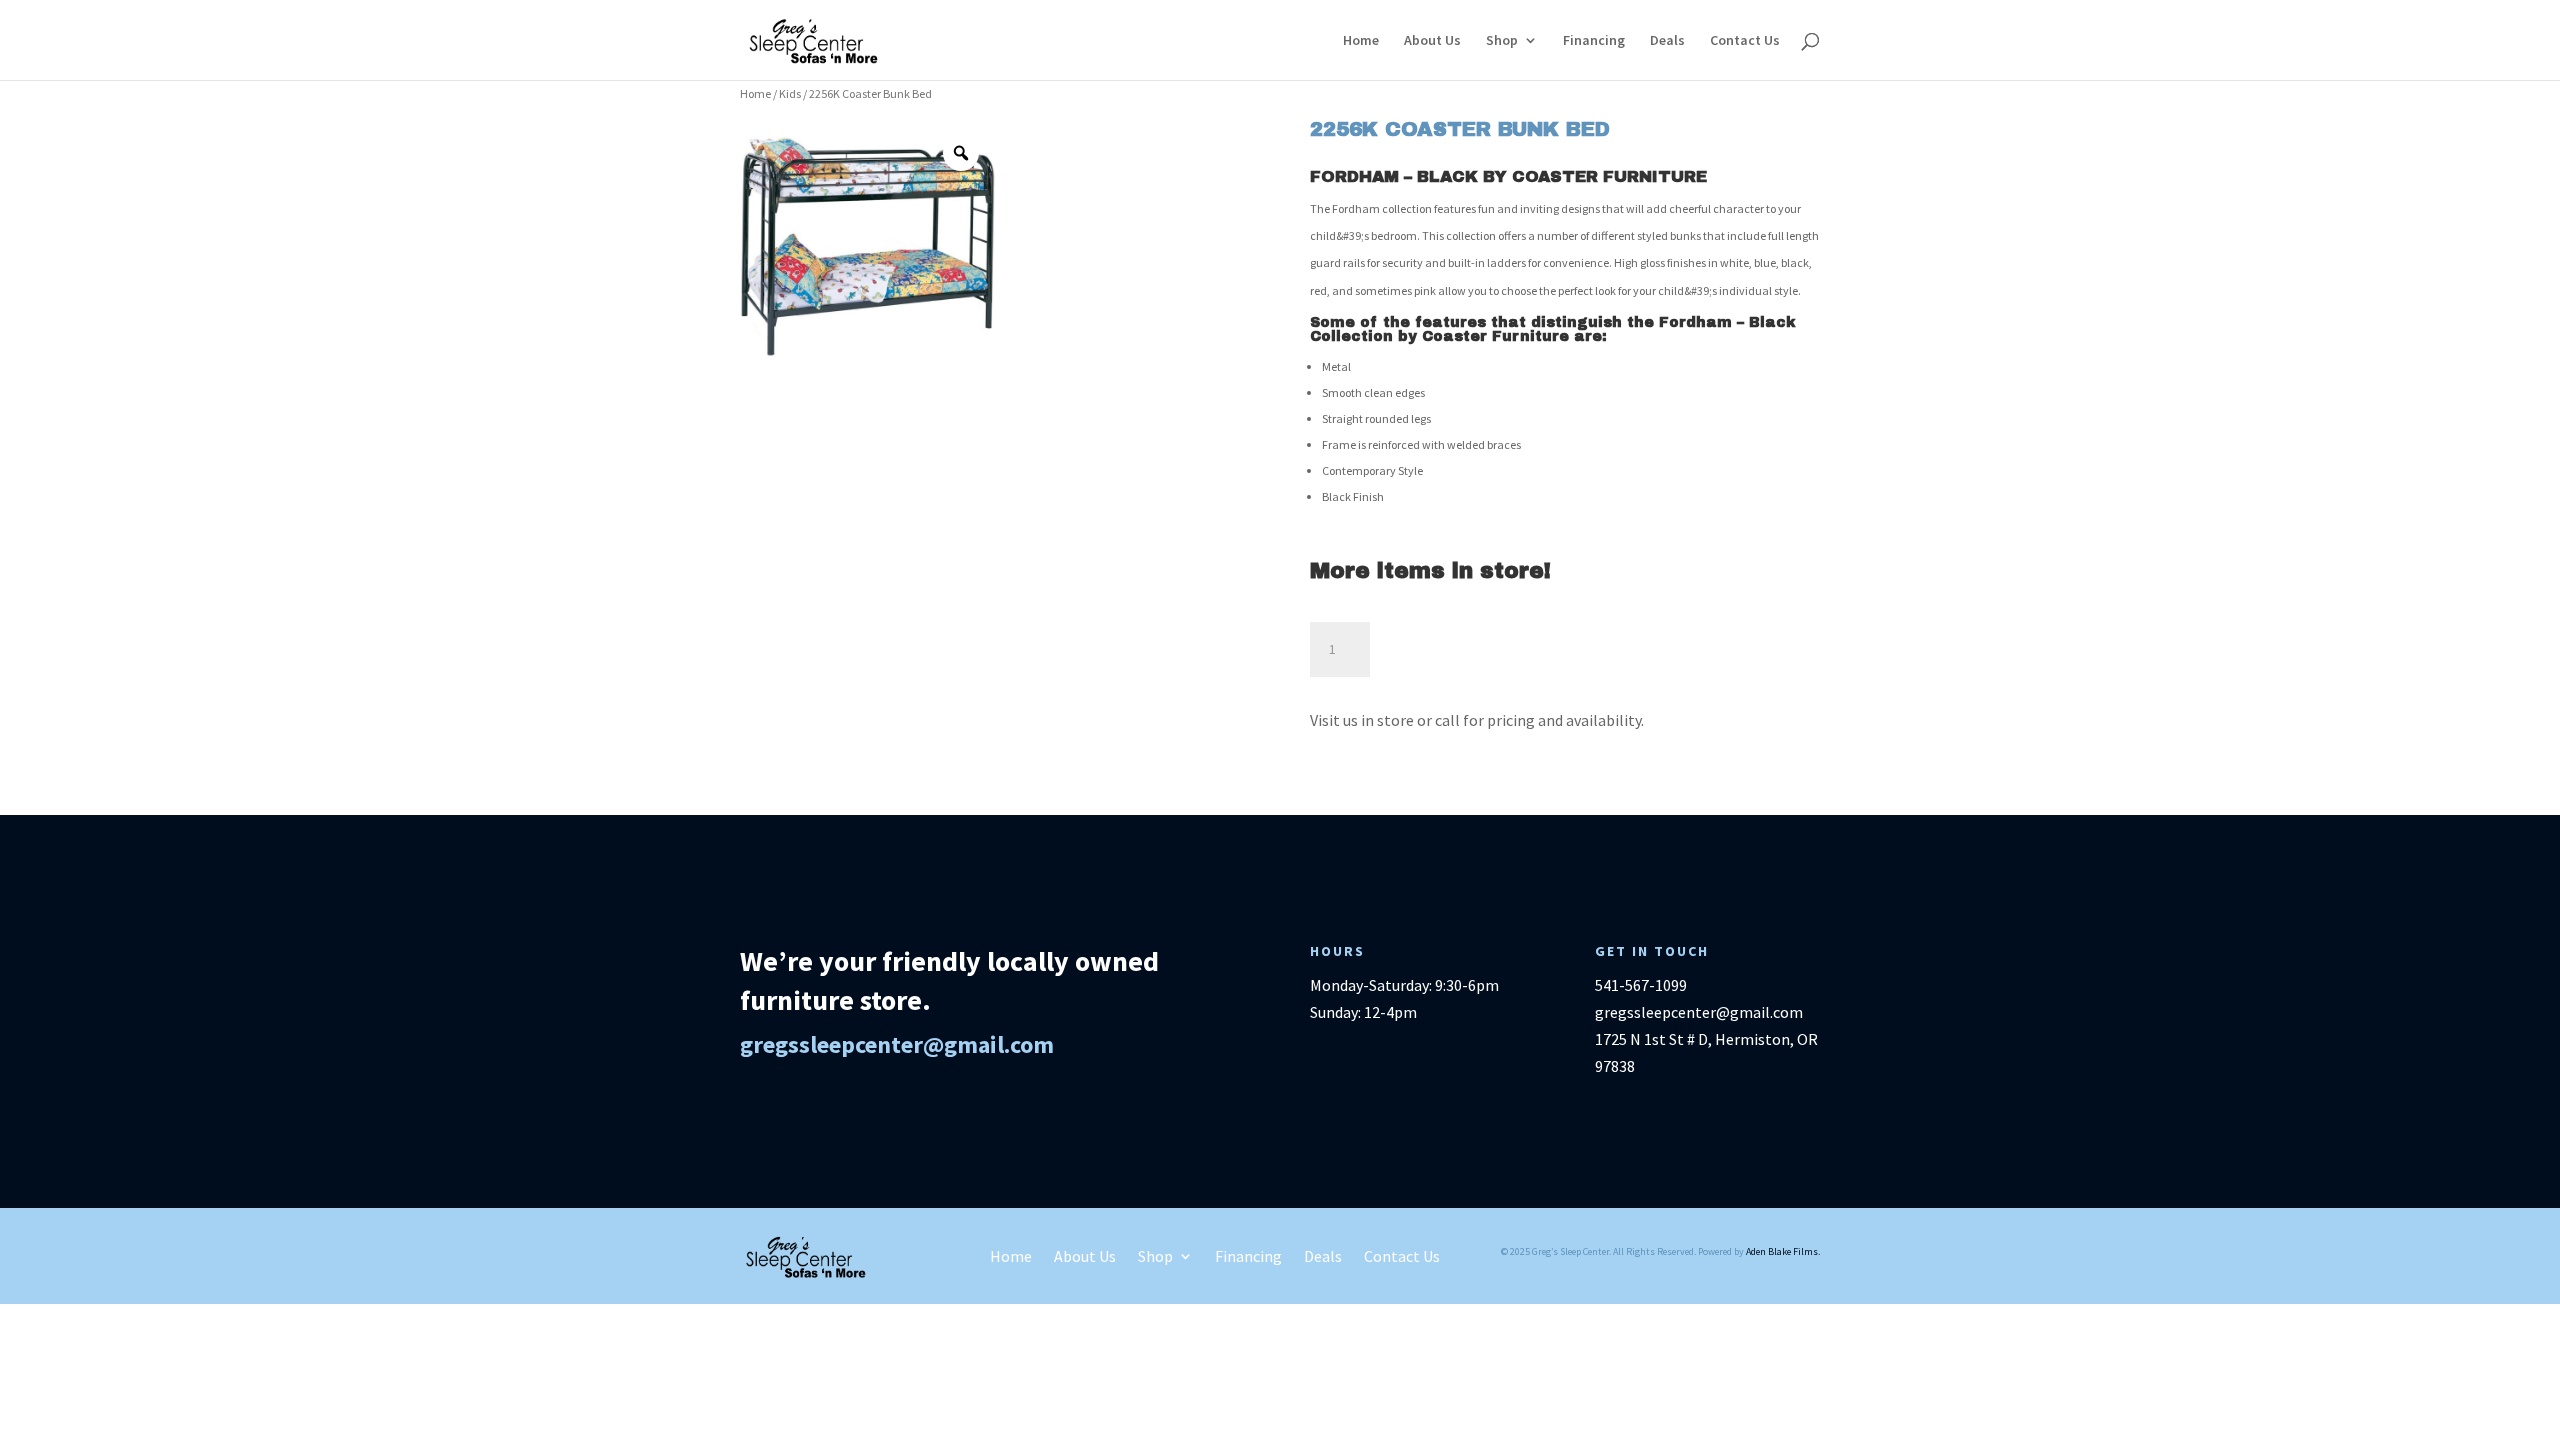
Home (1361, 41)
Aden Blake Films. (1783, 1251)
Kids (790, 93)
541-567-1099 (1641, 985)
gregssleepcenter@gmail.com (897, 1044)
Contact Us (1745, 41)
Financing (1594, 41)
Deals (1667, 41)
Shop (1502, 41)
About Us (1432, 41)
